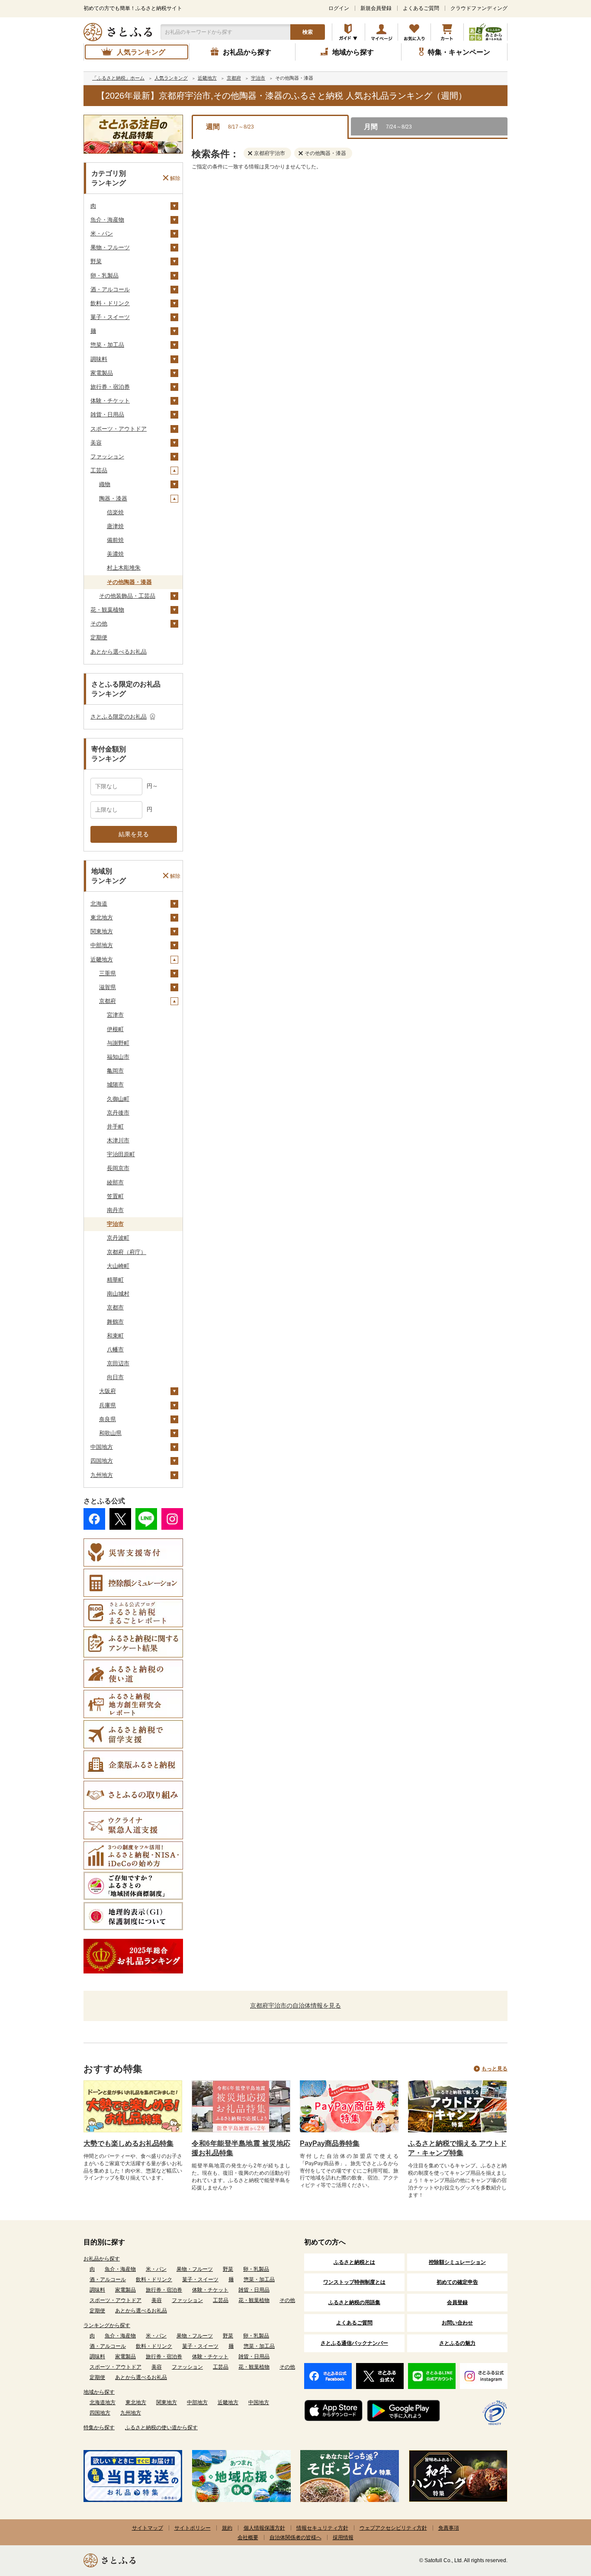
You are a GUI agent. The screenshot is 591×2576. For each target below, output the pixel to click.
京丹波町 (118, 1238)
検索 (308, 32)
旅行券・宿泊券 (110, 387)
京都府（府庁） (127, 1252)
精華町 (115, 1280)
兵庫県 (108, 1405)
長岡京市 (118, 1168)
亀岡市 (115, 1071)
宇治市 (115, 1224)
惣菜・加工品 (107, 345)
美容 (96, 443)
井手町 (115, 1127)
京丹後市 (118, 1113)
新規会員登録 (376, 8)
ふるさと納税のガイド (348, 32)
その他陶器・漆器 (129, 582)
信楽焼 (115, 512)
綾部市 (115, 1182)
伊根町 (115, 1029)
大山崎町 (118, 1266)
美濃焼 (115, 554)
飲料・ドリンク (110, 303)
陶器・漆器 (113, 498)
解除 (175, 178)
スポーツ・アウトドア (119, 429)
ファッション (107, 456)
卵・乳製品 (104, 276)
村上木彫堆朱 (124, 568)
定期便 (99, 637)
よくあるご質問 (421, 8)
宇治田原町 (121, 1154)
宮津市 (115, 1015)
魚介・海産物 (107, 220)
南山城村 (118, 1294)
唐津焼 (115, 526)
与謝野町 (118, 1043)
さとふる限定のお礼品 (119, 717)
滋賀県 (108, 987)
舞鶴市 (115, 1322)
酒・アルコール (110, 289)
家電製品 (102, 373)
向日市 (115, 1377)
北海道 (99, 904)
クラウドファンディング (479, 8)
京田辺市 (118, 1363)
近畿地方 (102, 959)
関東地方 (102, 931)
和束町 (115, 1336)
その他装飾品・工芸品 (127, 596)
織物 (105, 484)
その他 (99, 624)
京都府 (108, 1001)
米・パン (102, 234)
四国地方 (102, 1461)
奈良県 (108, 1419)
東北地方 (102, 917)
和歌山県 (110, 1433)
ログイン (339, 8)
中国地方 (102, 1447)
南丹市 (115, 1210)
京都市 (115, 1307)
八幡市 (115, 1349)
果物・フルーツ (110, 247)
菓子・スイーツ (110, 317)
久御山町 (118, 1099)
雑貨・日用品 (107, 414)
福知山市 (118, 1057)
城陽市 (115, 1085)
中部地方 (102, 945)
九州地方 (102, 1475)
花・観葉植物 (107, 610)
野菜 (96, 261)
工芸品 (99, 470)
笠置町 (115, 1196)
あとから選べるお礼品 (119, 652)
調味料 (99, 359)
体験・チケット (110, 401)
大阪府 (108, 1391)
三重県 (108, 973)
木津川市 (118, 1140)
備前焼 (115, 540)
